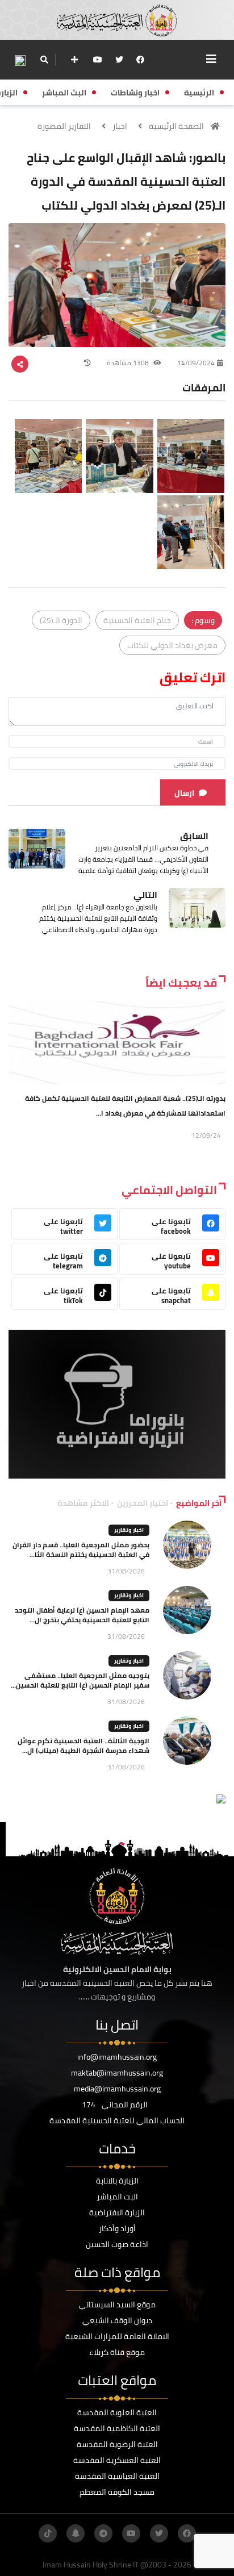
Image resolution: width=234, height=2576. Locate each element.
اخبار (120, 126)
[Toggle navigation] (211, 59)
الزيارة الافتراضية (117, 2212)
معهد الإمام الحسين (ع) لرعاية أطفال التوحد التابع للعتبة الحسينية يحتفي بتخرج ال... (82, 1615)
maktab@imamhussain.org (117, 2073)
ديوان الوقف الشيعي (117, 2320)
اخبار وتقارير (129, 1530)
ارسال (184, 793)
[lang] (20, 60)
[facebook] (140, 60)
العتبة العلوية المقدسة (117, 2412)
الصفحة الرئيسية (176, 126)
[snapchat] (76, 2533)
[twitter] (119, 60)
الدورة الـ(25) (61, 620)
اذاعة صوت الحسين (117, 2244)
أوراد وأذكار (117, 2228)
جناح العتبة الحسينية (137, 620)
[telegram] (103, 2533)
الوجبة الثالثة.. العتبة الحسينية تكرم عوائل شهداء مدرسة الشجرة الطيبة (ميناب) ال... (83, 1746)
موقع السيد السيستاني (117, 2304)
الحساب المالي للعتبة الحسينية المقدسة (117, 2120)
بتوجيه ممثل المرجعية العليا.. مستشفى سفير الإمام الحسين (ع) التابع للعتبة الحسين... (80, 1680)
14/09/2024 (196, 363)
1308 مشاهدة (129, 363)
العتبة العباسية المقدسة (117, 2476)
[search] (44, 60)
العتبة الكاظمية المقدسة (117, 2428)
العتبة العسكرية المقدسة (117, 2460)
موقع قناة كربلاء (117, 2352)
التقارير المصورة (64, 126)
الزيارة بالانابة (117, 2181)
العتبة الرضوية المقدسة (117, 2444)
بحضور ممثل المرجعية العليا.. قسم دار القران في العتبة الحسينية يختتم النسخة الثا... (81, 1550)
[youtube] (98, 60)
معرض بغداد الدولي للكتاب (172, 645)
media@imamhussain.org (117, 2089)
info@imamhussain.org (117, 2057)
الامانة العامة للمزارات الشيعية (117, 2336)
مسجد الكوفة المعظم (117, 2492)
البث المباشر (117, 2197)
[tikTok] (48, 2533)
